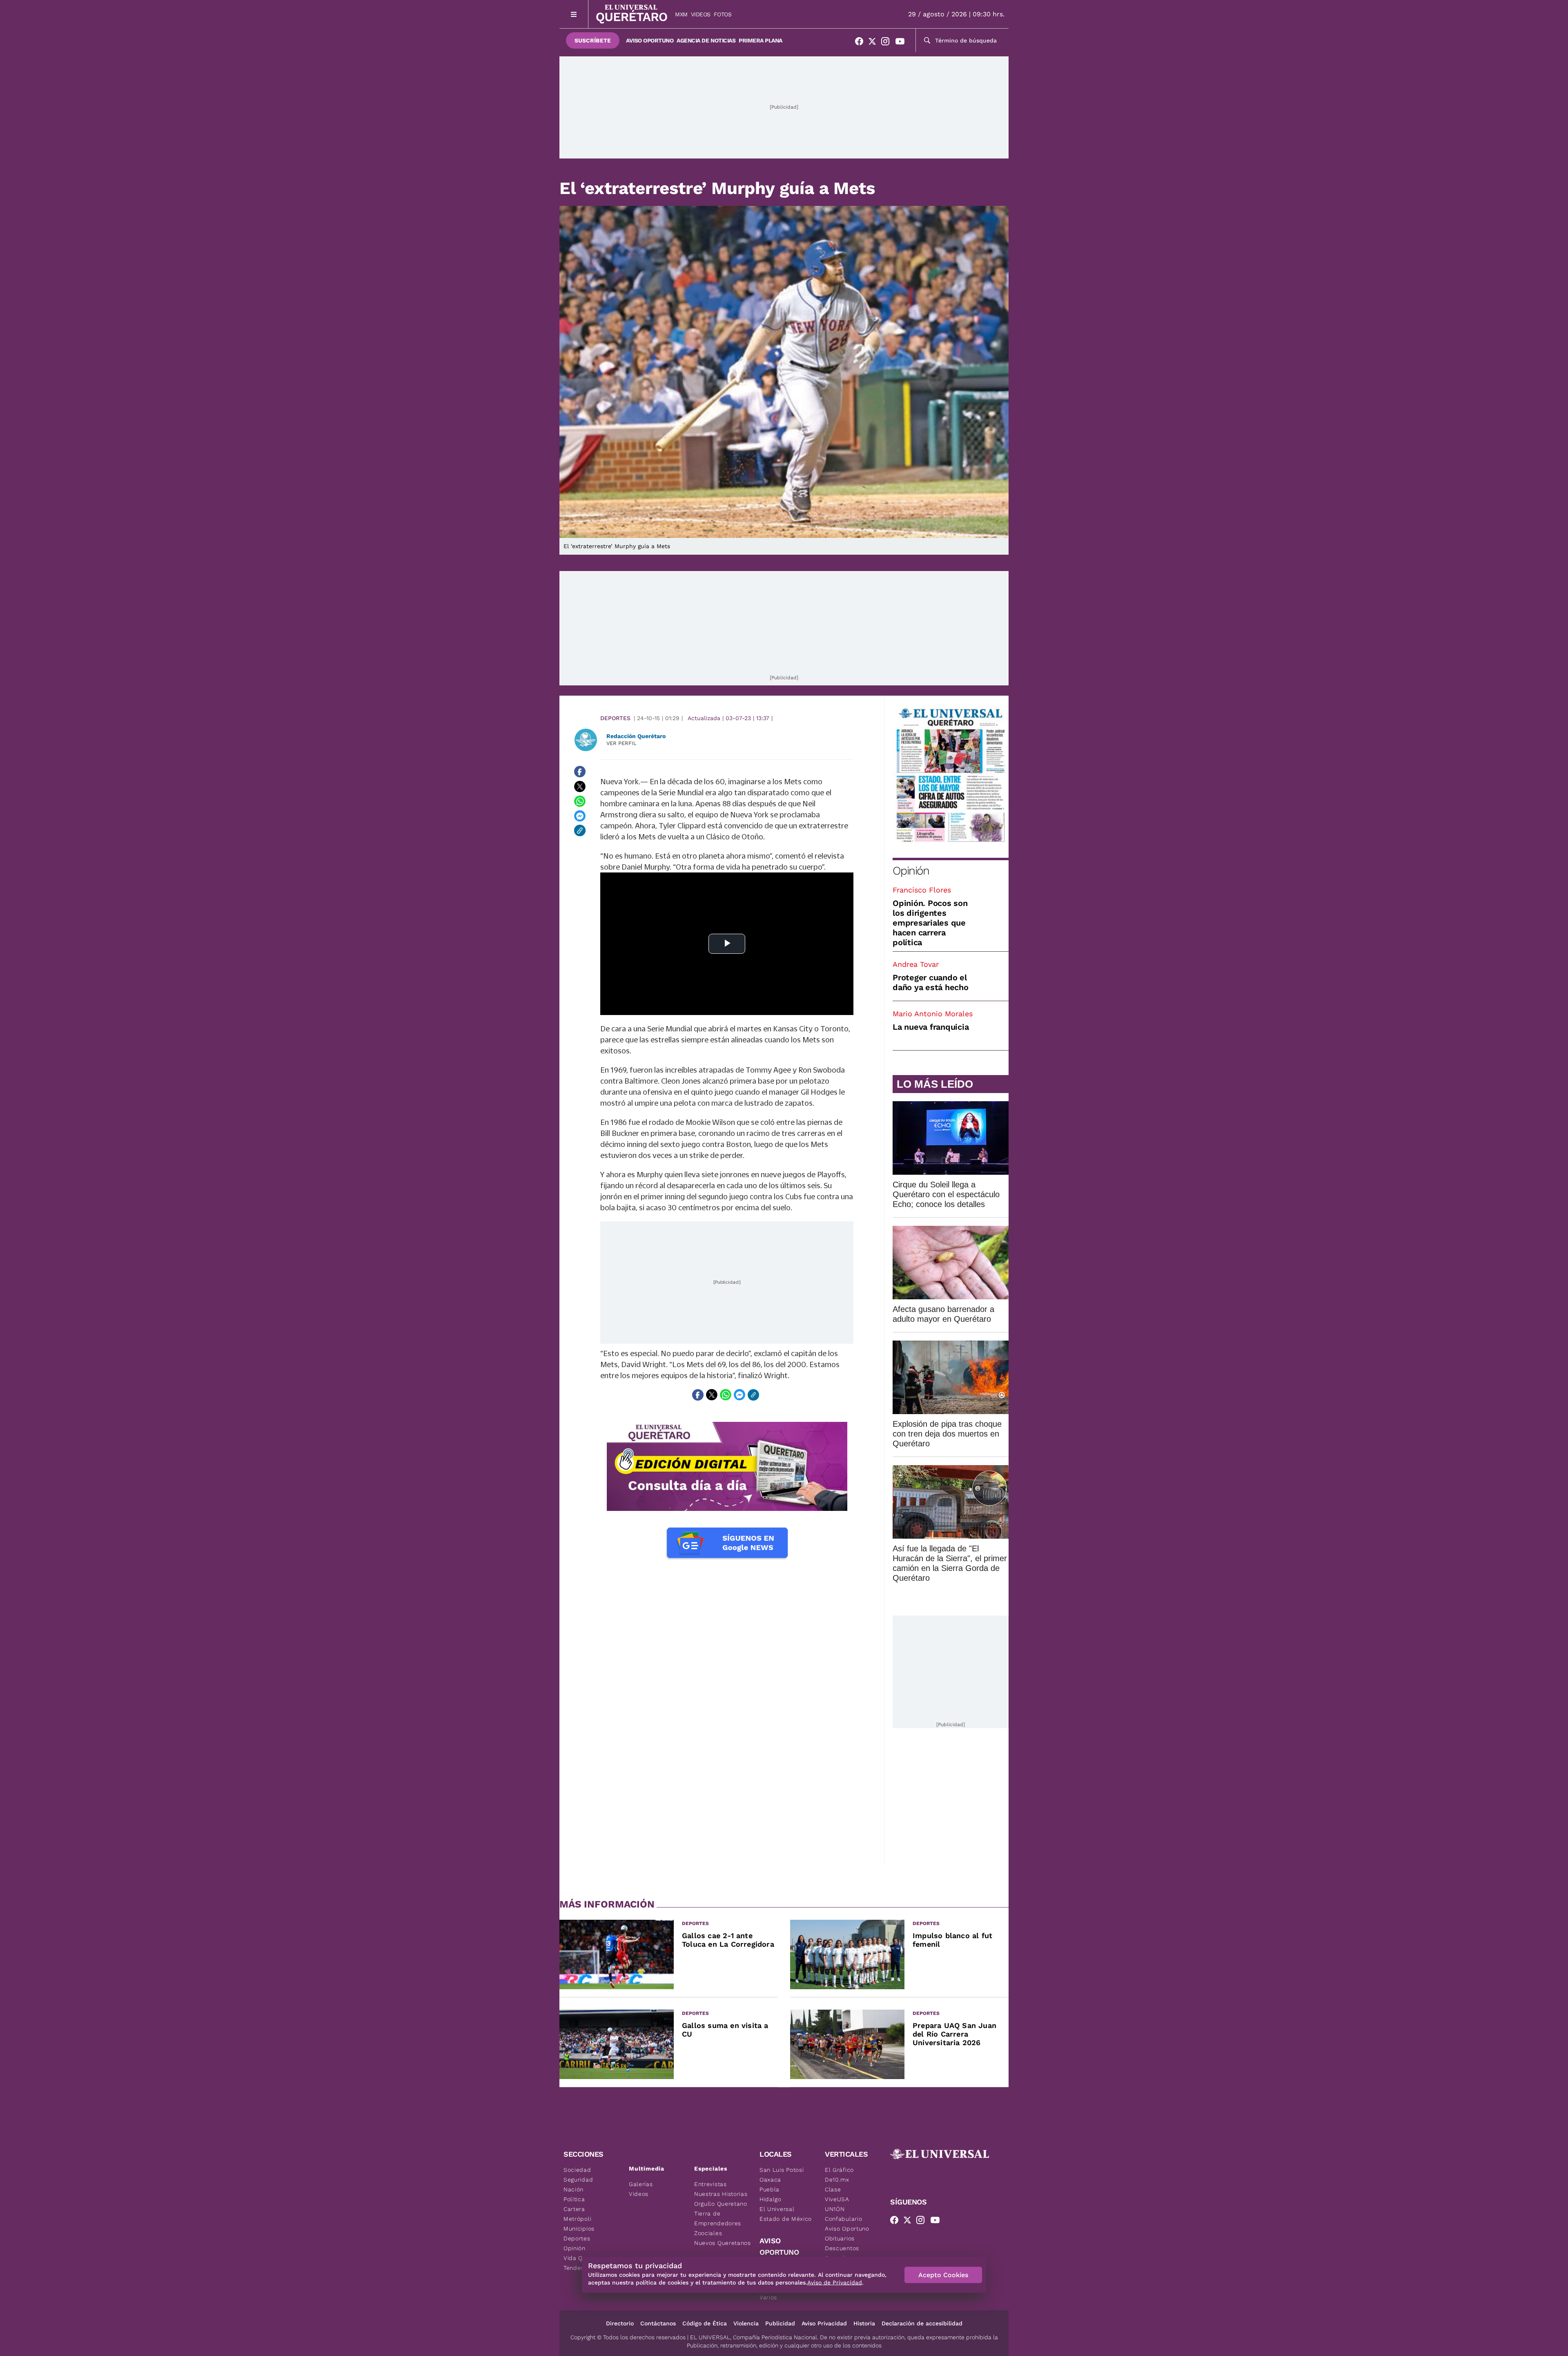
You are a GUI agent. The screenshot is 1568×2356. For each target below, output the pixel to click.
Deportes (615, 718)
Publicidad (780, 2323)
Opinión (911, 871)
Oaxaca (770, 2180)
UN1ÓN (835, 2209)
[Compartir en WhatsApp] (580, 801)
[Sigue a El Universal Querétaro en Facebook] (862, 43)
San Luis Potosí (782, 2170)
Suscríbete (593, 40)
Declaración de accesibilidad (922, 2323)
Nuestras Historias (721, 2194)
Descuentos (842, 2248)
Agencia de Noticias (706, 40)
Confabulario (843, 2219)
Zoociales (708, 2233)
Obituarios (840, 2238)
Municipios (579, 2229)
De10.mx (837, 2180)
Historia (864, 2323)
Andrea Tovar (916, 964)
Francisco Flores (922, 890)
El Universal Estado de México (786, 2214)
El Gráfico (839, 2170)
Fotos (723, 14)
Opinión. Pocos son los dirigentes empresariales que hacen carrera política (930, 923)
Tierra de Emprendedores (718, 2218)
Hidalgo (771, 2199)
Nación (574, 2189)
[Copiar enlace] (580, 830)
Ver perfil (621, 743)
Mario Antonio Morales (933, 1014)
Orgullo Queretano (721, 2204)
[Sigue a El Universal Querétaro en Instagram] (888, 43)
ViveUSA (837, 2199)
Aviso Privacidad (824, 2323)
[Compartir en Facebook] (580, 772)
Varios (768, 2297)
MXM (681, 14)
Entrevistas (710, 2184)
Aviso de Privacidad (835, 2282)
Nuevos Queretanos (723, 2243)
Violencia (746, 2323)
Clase (833, 2189)
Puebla (770, 2189)
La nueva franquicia (931, 1027)
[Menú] (574, 14)
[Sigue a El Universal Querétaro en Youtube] (902, 43)
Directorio (620, 2323)
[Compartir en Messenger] (580, 816)
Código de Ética (705, 2323)
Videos (701, 14)
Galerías (641, 2184)
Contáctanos (658, 2323)
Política (574, 2199)
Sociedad (577, 2170)
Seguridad (578, 2180)
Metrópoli (577, 2219)
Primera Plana (761, 40)
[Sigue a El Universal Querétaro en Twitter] (875, 43)
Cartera (574, 2209)
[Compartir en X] (580, 786)
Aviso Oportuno (650, 40)
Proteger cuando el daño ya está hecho (931, 982)
